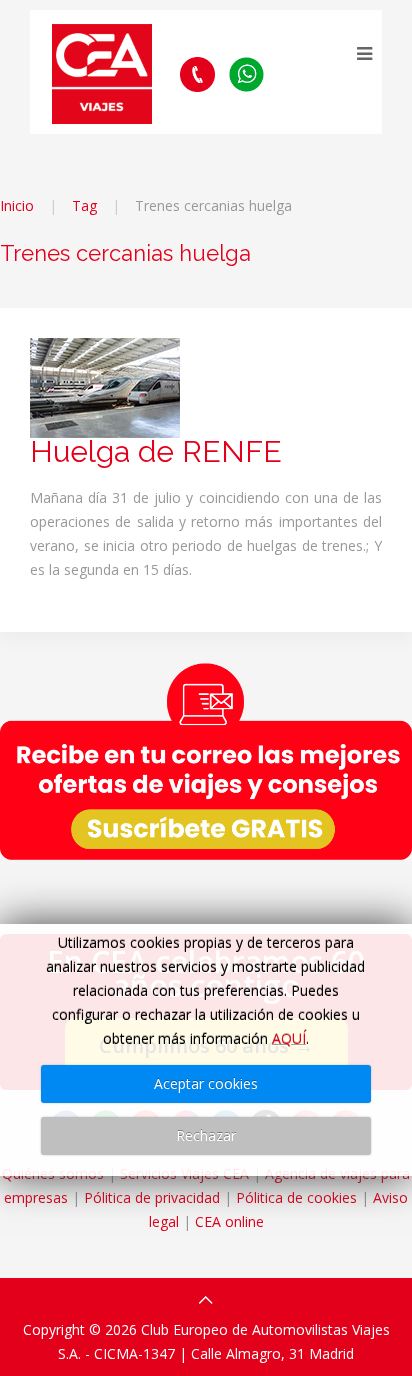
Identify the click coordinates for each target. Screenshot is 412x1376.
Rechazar (206, 1135)
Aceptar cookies (206, 1083)
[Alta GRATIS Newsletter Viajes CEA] (206, 761)
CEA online (229, 1221)
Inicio (17, 205)
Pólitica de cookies (296, 1197)
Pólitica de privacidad (152, 1197)
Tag (84, 205)
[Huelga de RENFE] (105, 386)
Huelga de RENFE (156, 451)
